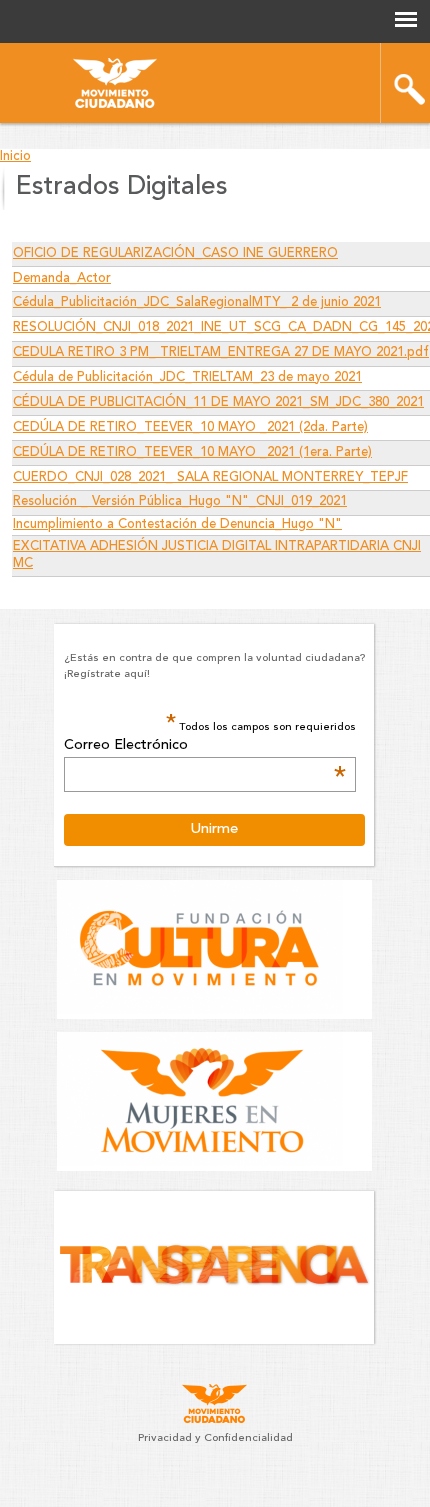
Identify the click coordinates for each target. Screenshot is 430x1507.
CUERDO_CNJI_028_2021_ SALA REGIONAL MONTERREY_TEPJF (210, 477)
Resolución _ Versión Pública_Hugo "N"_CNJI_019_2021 (180, 501)
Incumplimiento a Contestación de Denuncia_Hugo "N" (177, 524)
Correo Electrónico (205, 746)
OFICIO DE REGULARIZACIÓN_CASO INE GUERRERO (175, 253)
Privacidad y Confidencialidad (215, 1438)
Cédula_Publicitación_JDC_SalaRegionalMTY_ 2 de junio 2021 (197, 302)
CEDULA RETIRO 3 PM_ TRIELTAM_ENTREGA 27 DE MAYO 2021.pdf (221, 352)
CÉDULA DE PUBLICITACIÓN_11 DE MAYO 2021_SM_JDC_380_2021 (218, 402)
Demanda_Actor (62, 278)
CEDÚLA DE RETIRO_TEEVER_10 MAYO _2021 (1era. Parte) (192, 452)
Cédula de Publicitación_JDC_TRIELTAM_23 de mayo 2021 (187, 377)
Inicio (15, 156)
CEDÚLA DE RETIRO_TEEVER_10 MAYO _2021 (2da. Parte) (190, 427)
